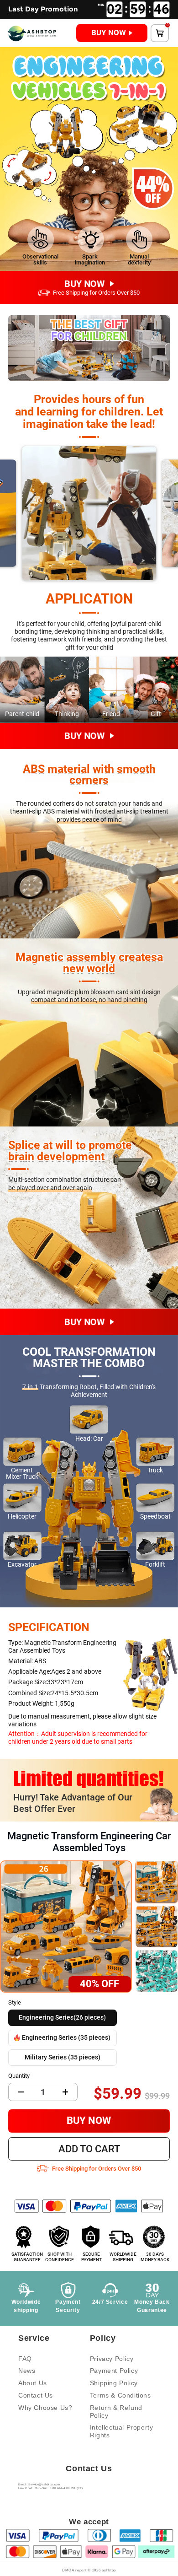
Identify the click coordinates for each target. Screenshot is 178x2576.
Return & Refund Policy (116, 2412)
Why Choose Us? (45, 2408)
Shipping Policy (114, 2383)
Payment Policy (114, 2371)
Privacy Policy (112, 2359)
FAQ (25, 2359)
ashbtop (109, 2570)
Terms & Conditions (120, 2395)
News (27, 2371)
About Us (33, 2383)
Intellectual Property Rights (122, 2431)
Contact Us (36, 2395)
